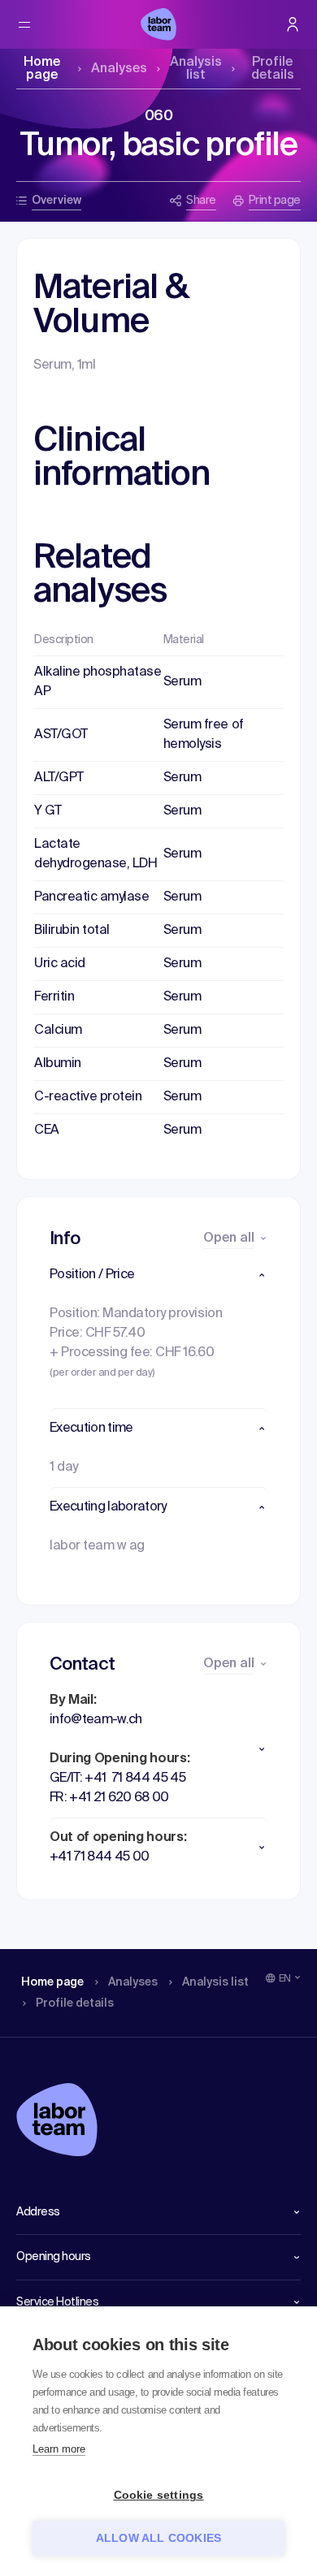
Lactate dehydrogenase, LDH (96, 854)
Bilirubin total (72, 931)
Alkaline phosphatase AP (98, 682)
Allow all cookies (158, 2538)
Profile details (273, 69)
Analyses (119, 69)
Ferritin (54, 997)
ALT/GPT (59, 778)
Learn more (59, 2449)
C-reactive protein (88, 1097)
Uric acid (60, 964)
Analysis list (196, 69)
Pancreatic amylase (91, 897)
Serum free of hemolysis (204, 735)
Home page (42, 69)
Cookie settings (159, 2495)
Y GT (48, 811)
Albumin (58, 1064)
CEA (47, 1130)
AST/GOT (61, 735)
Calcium (58, 1031)
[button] (158, 1275)
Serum (182, 682)
